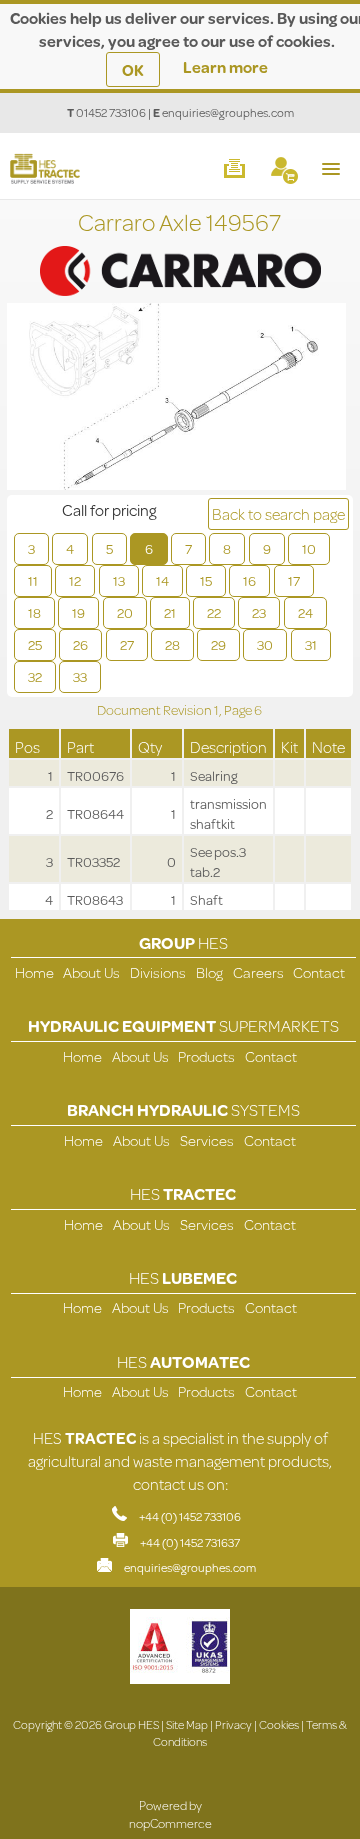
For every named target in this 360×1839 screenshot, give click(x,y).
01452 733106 (111, 112)
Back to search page (278, 513)
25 (35, 645)
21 (170, 613)
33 (80, 677)
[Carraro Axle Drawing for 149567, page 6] (176, 398)
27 (127, 645)
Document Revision (155, 710)
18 (34, 613)
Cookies (279, 1724)
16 (249, 581)
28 (172, 645)
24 (305, 613)
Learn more (225, 66)
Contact (319, 972)
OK (133, 69)
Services (207, 1140)
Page (239, 710)
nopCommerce (170, 1823)
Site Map (187, 1724)
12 (75, 581)
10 (309, 549)
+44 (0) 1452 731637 (190, 1542)
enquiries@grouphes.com (228, 112)
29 (218, 645)
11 (33, 581)
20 (125, 613)
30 (265, 645)
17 (294, 581)
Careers (258, 972)
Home (34, 972)
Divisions (158, 972)
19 (78, 613)
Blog (209, 972)
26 (80, 645)
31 (311, 645)
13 (119, 581)
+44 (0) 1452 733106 (190, 1516)
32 (35, 677)
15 (206, 581)
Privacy (233, 1724)
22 (214, 613)
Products (206, 1056)
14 (162, 581)
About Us (91, 972)
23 (259, 613)
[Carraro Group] (180, 251)
